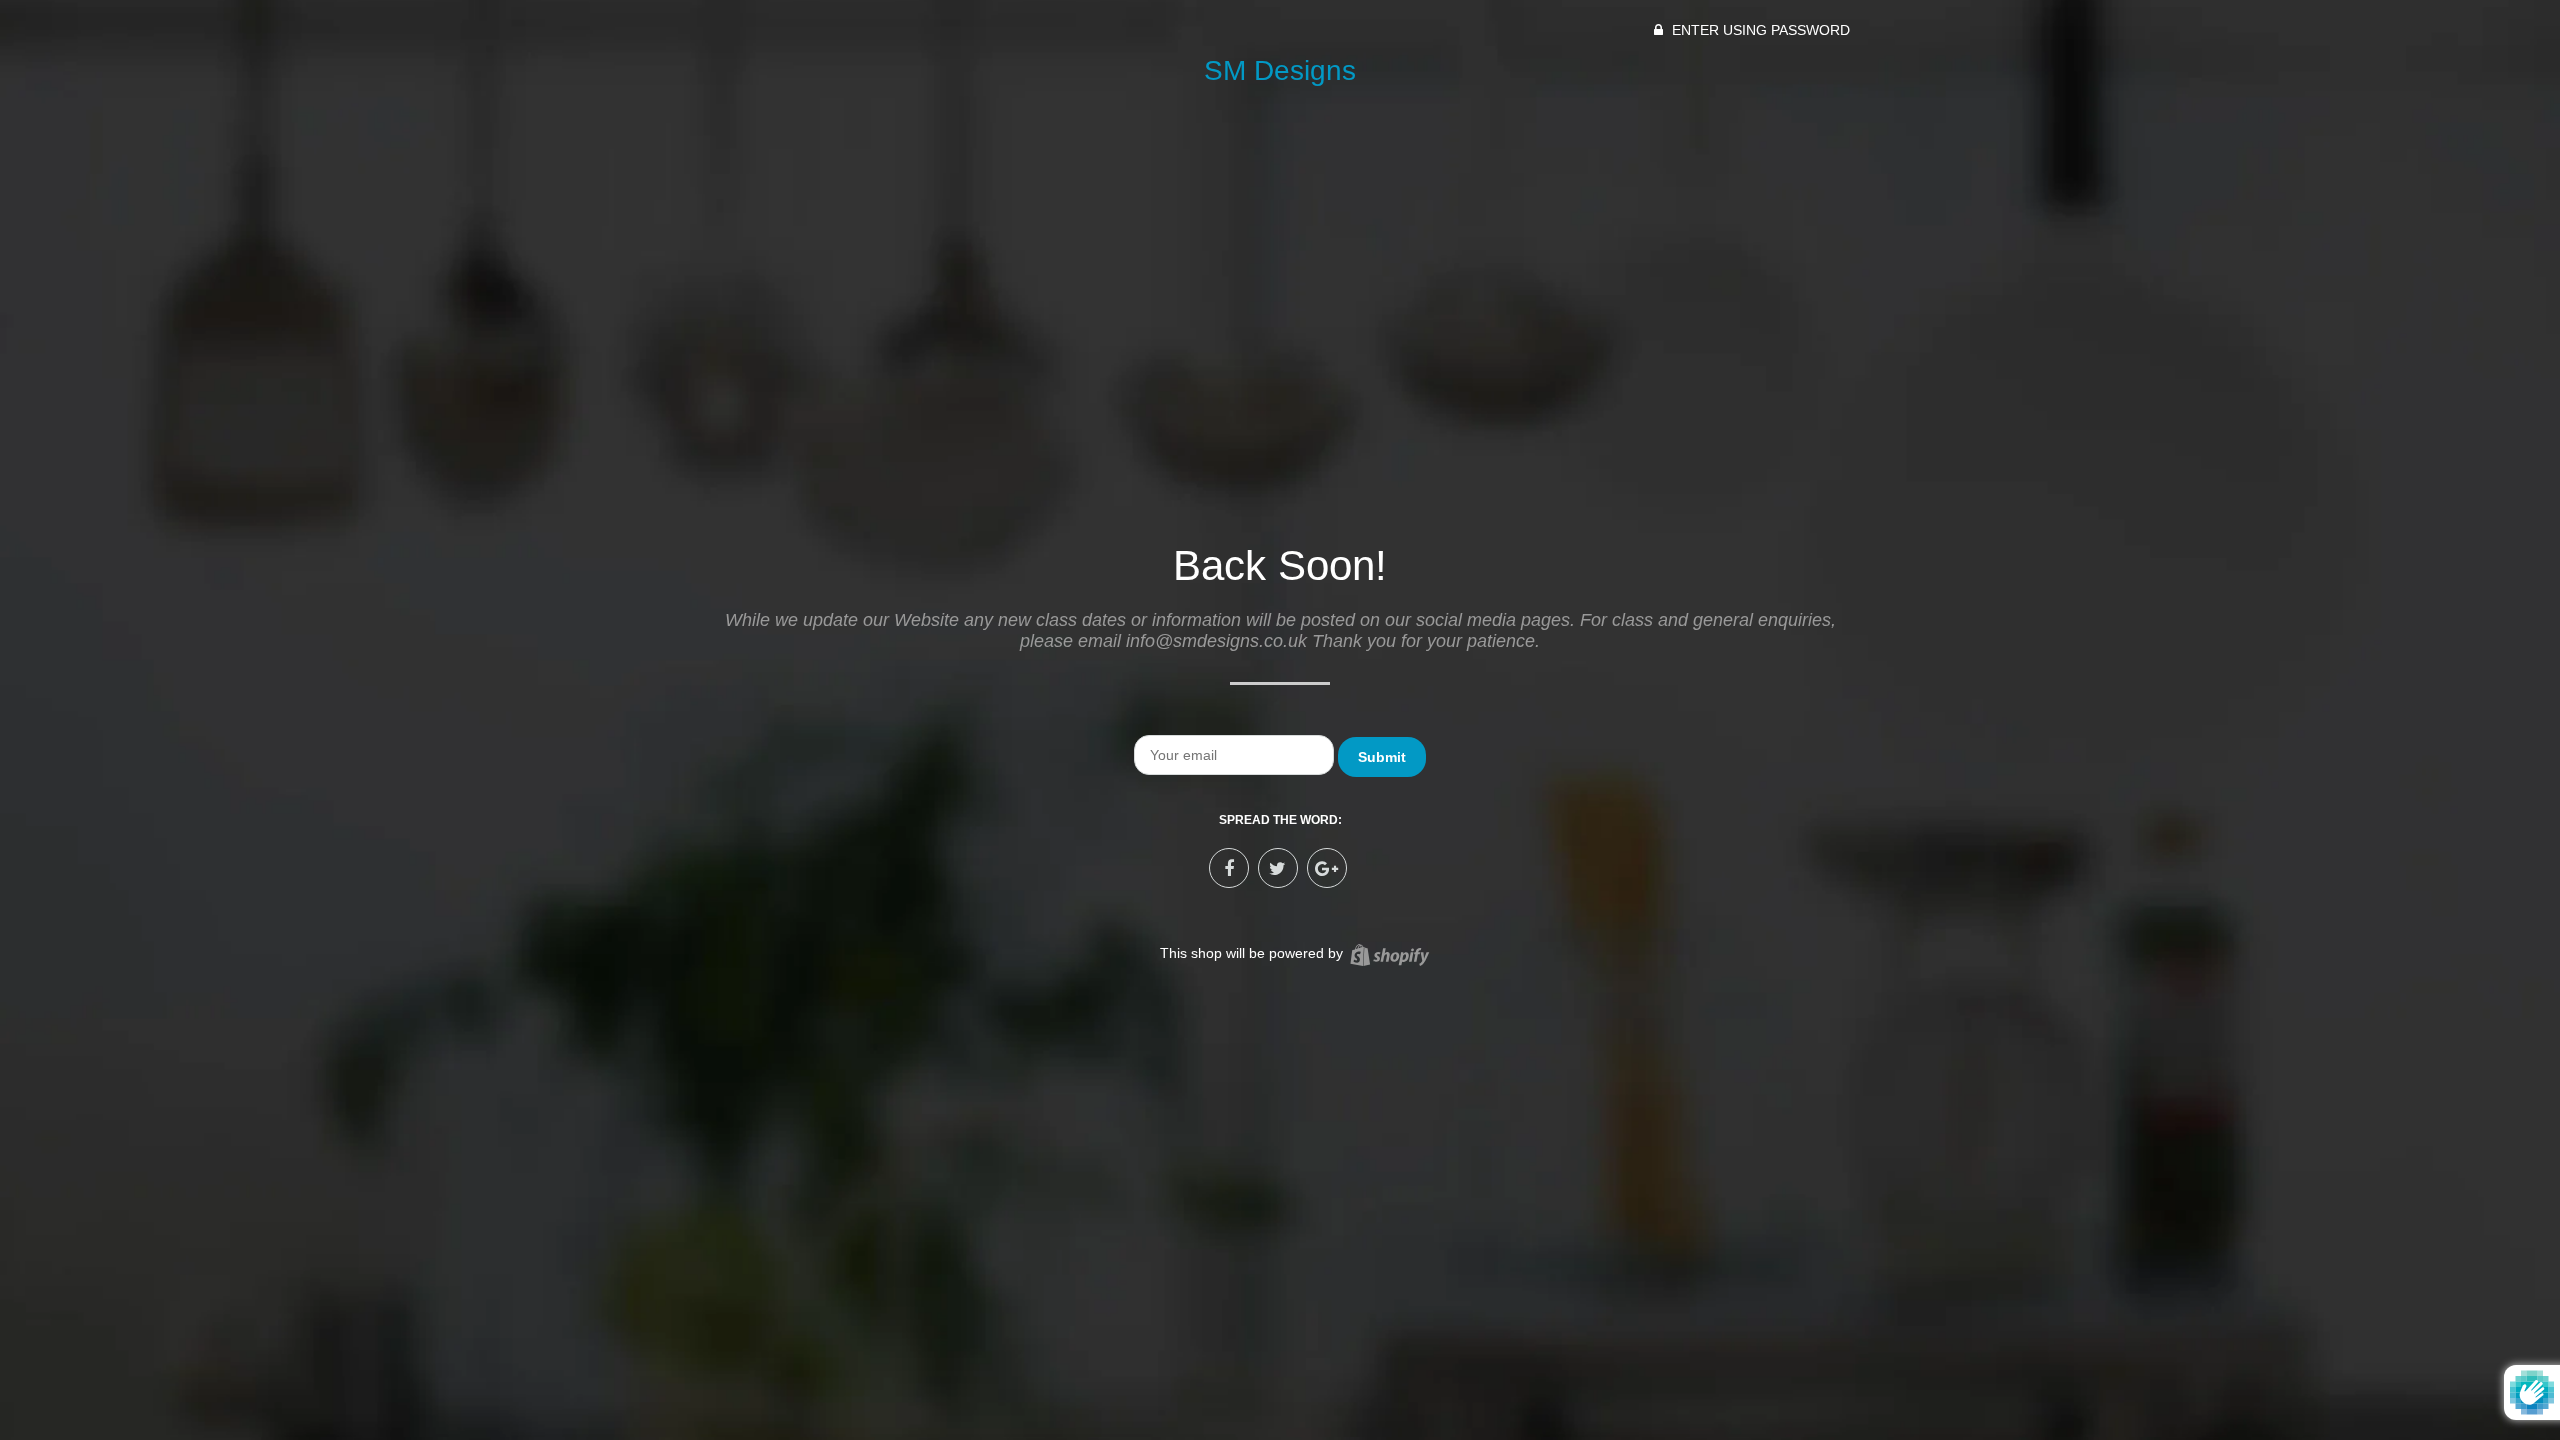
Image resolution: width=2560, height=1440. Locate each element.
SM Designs (1280, 70)
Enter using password (1759, 30)
